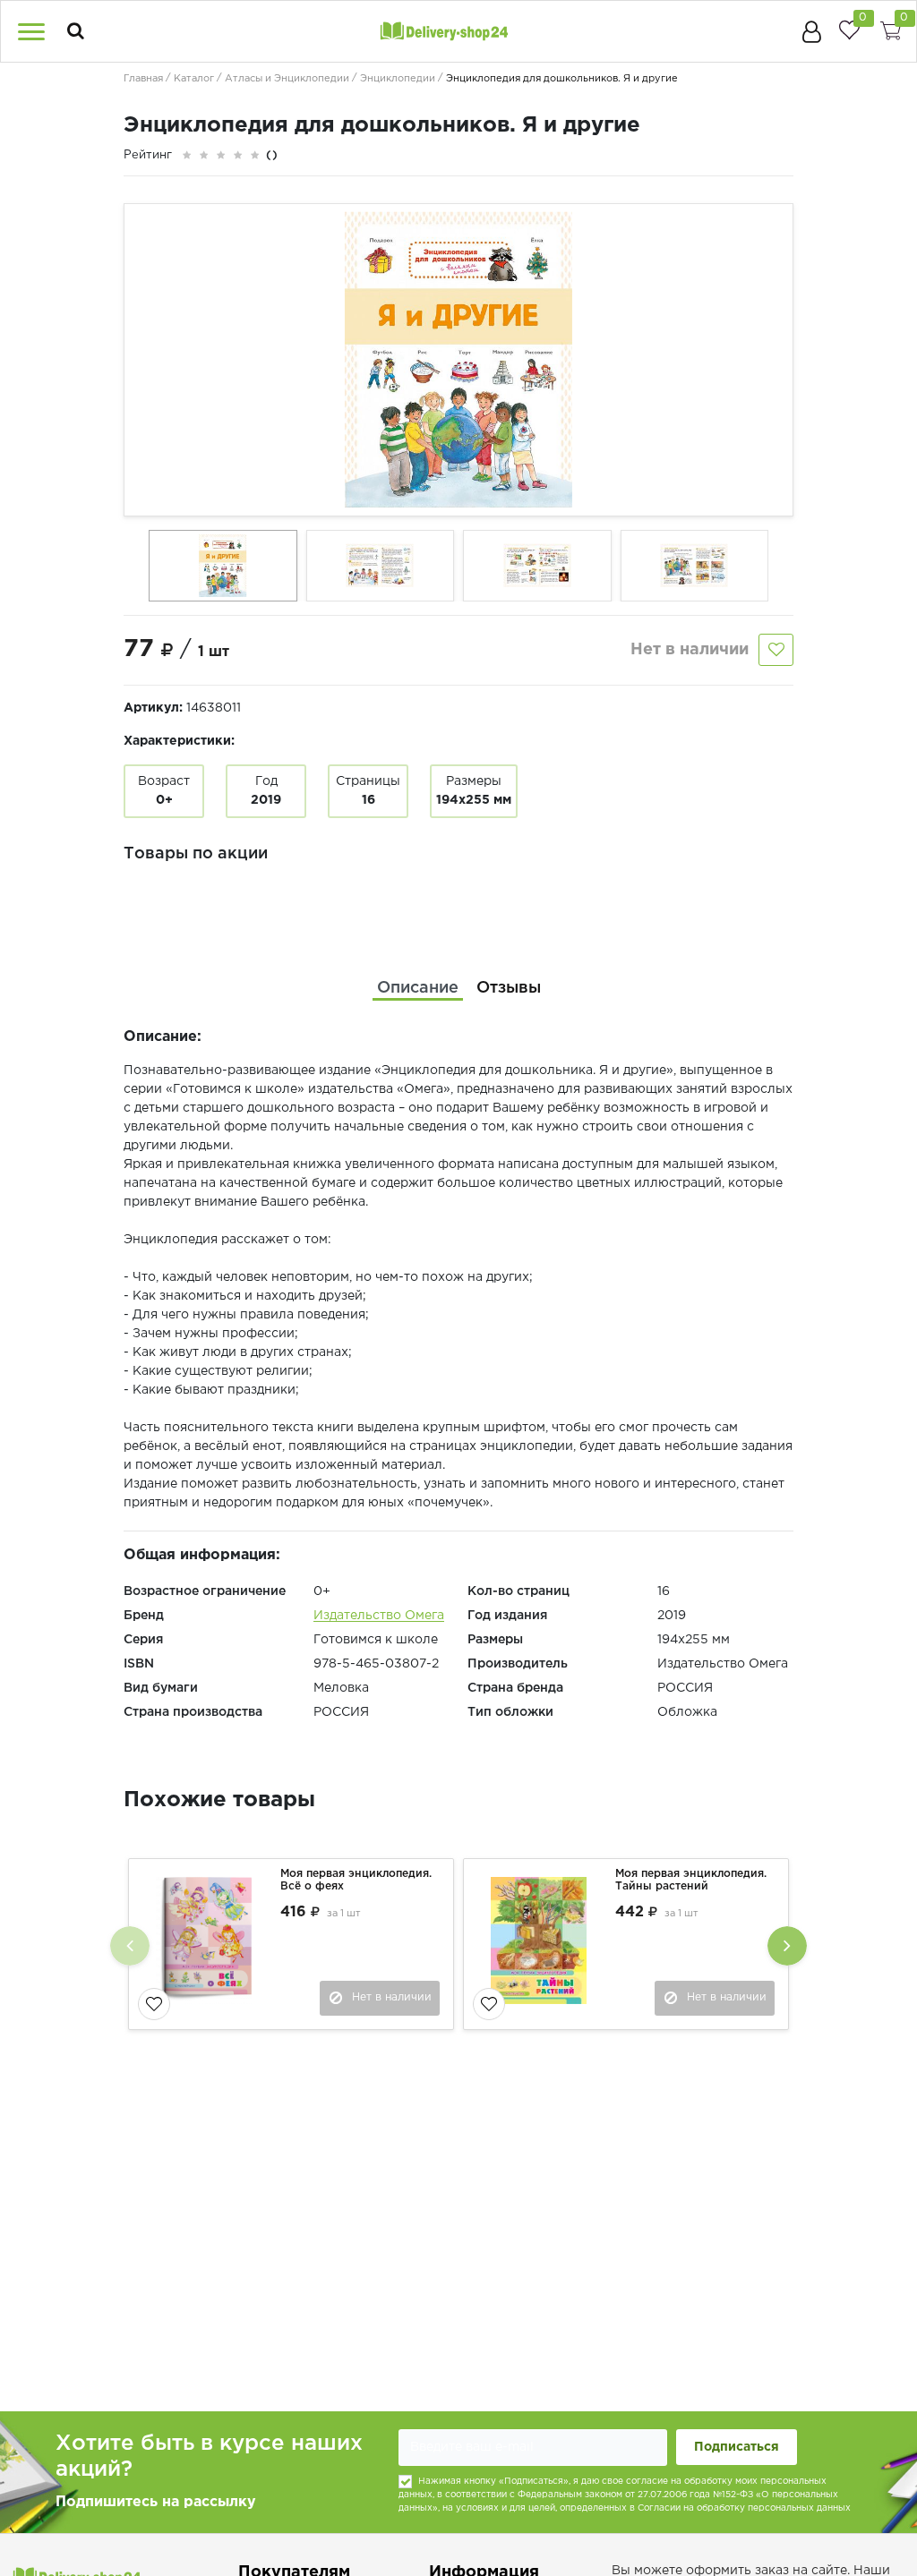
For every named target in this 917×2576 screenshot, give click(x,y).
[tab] (418, 989)
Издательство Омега (379, 1616)
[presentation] (130, 1946)
